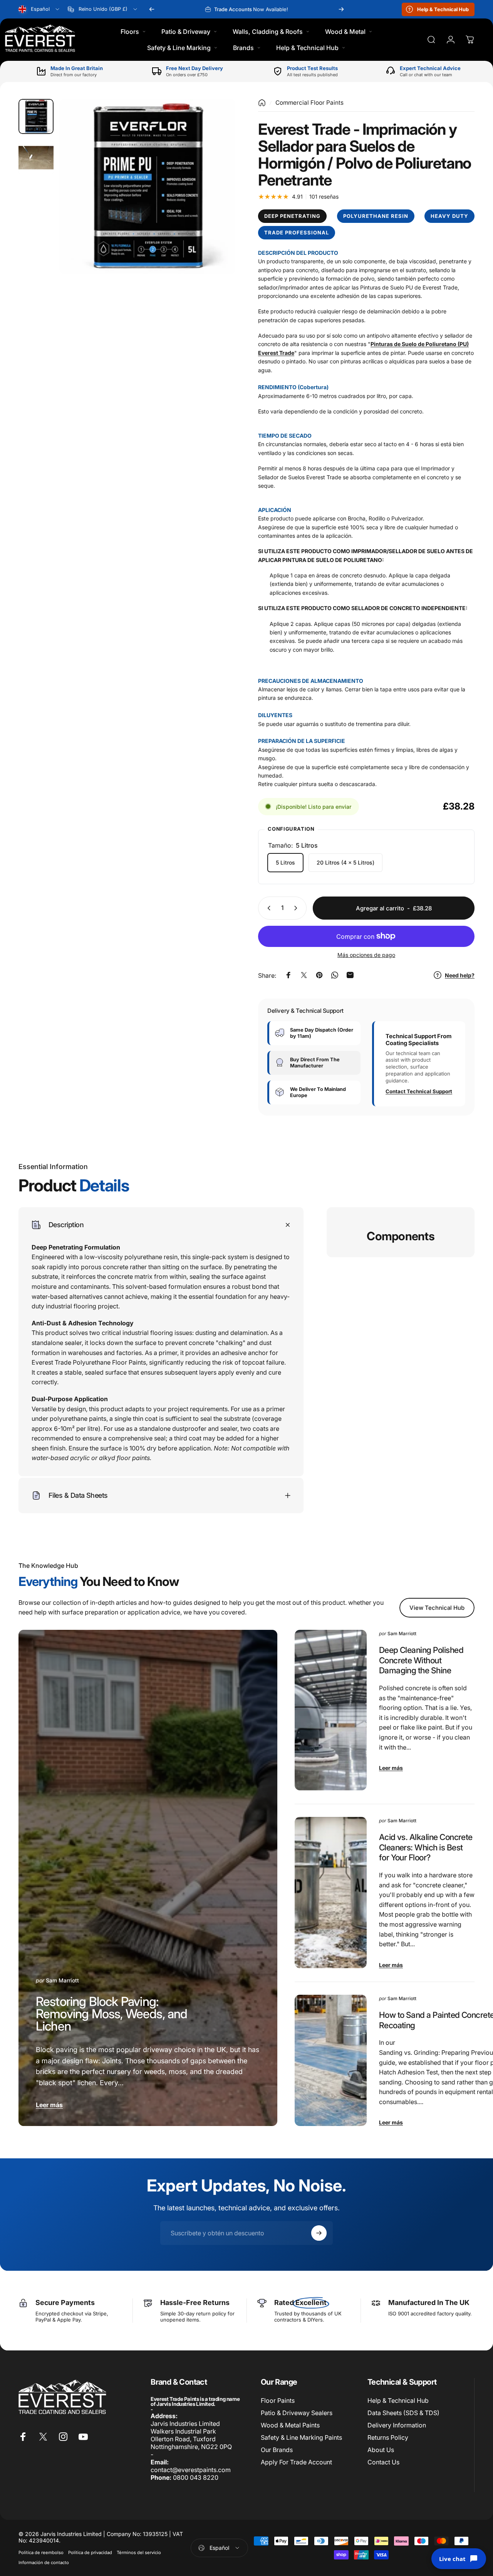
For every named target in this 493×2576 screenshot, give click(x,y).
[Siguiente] (341, 9)
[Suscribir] (319, 2233)
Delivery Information (397, 2425)
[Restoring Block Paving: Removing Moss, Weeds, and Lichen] (148, 1878)
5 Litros (285, 862)
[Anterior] (152, 9)
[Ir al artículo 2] (36, 158)
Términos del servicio (139, 2553)
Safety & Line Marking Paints (301, 2437)
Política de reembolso (41, 2553)
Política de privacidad (90, 2553)
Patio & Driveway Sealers (297, 2413)
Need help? (460, 975)
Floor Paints (278, 2400)
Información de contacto (44, 2563)
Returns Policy (388, 2437)
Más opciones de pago (366, 955)
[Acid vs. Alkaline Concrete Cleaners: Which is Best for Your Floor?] (331, 1893)
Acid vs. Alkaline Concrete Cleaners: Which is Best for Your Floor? (426, 1847)
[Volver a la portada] (262, 103)
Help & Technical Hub (398, 2400)
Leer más (49, 2105)
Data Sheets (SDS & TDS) (403, 2413)
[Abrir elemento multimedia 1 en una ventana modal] (147, 187)
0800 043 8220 (196, 2477)
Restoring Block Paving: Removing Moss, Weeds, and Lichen (112, 2014)
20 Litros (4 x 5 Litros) (345, 862)
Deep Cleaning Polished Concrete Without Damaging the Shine (421, 1660)
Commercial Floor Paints (309, 103)
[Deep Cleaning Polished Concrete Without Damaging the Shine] (331, 1710)
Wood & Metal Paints (290, 2425)
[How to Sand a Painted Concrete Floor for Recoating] (331, 2060)
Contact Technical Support (419, 1091)
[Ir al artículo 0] (36, 116)
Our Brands (277, 2450)
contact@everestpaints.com (191, 2470)
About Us (381, 2450)
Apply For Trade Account (296, 2462)
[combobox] (39, 9)
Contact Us (383, 2462)
